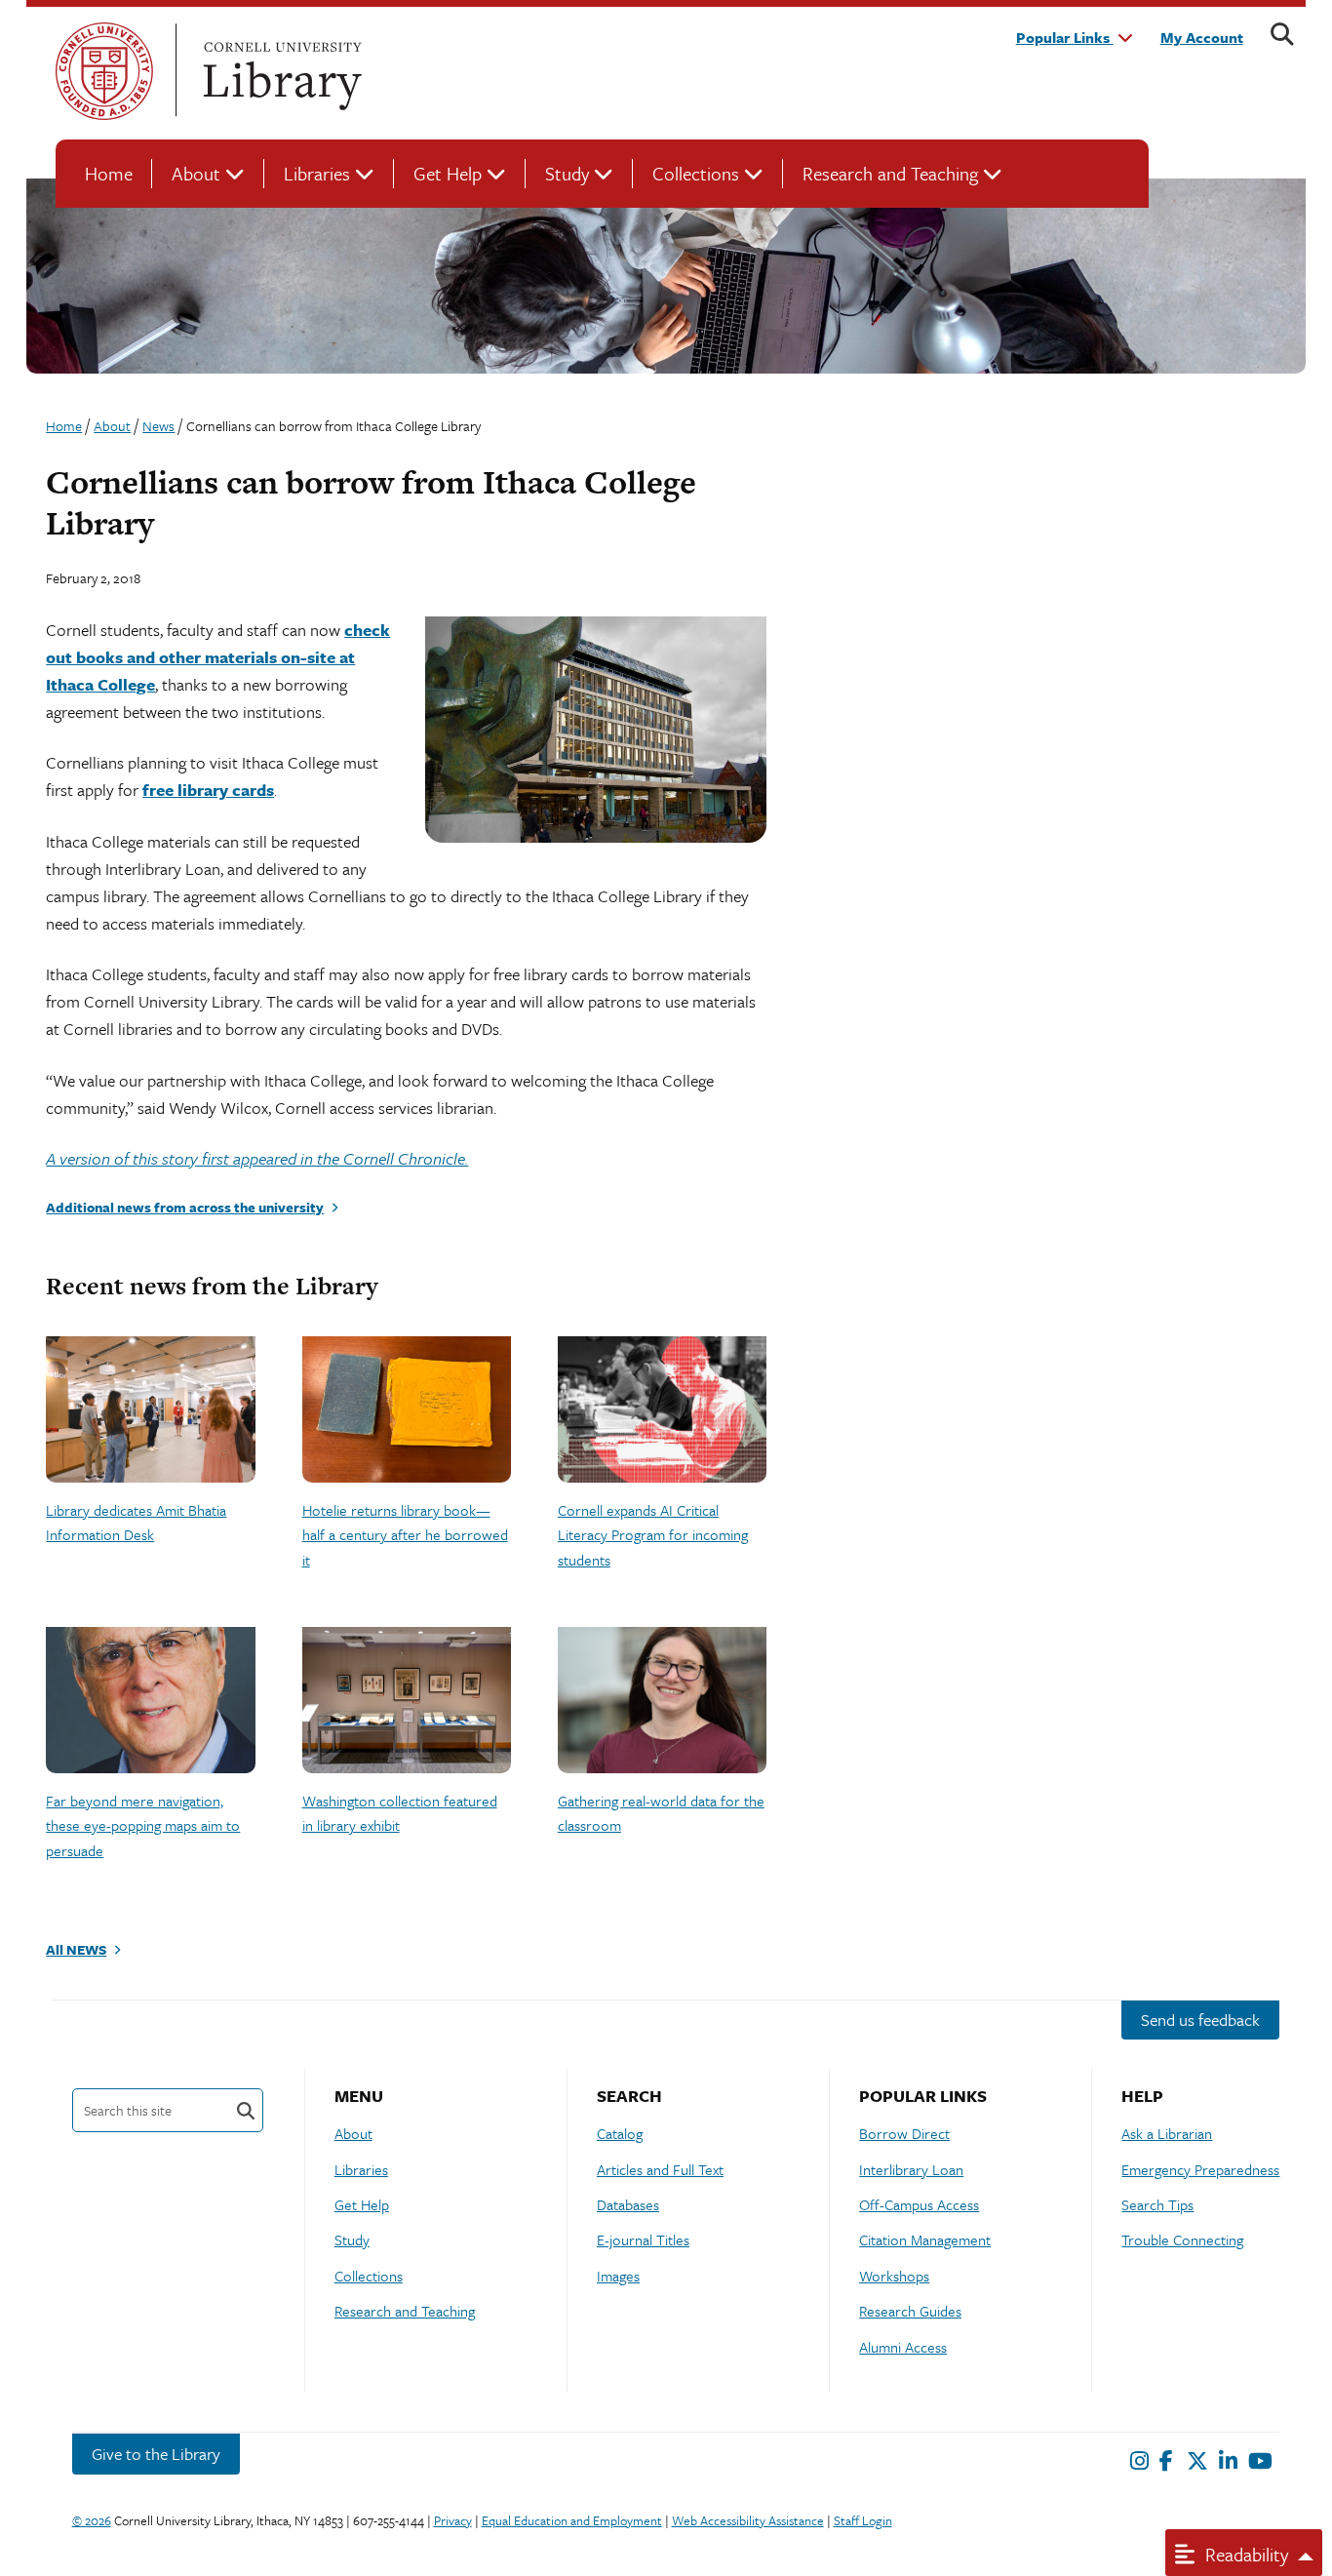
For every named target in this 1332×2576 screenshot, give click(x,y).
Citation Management (925, 2239)
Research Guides (910, 2311)
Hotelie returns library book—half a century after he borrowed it (405, 1535)
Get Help (448, 173)
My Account (1202, 37)
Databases (628, 2204)
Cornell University (104, 71)
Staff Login (863, 2520)
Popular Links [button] (1065, 37)
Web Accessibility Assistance (748, 2520)
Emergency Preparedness (1200, 2169)
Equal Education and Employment (572, 2520)
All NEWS (76, 1949)
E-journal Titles (643, 2239)
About (196, 173)
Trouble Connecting (1182, 2239)
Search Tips (1157, 2204)
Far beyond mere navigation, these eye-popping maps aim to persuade (143, 1825)
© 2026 (92, 2520)
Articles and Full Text (660, 2169)
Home (109, 173)
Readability (1244, 2554)
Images (618, 2276)
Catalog (620, 2133)
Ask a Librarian (1167, 2133)
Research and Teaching (890, 173)
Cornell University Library (280, 71)
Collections (696, 173)
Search (246, 2110)
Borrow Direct (904, 2133)
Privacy (453, 2520)
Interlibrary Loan (911, 2169)
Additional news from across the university (185, 1207)
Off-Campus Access (919, 2204)
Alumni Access (903, 2347)
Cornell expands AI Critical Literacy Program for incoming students (653, 1535)
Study (567, 173)
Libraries (317, 173)
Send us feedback (1200, 2020)
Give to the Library (156, 2454)
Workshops (894, 2276)
